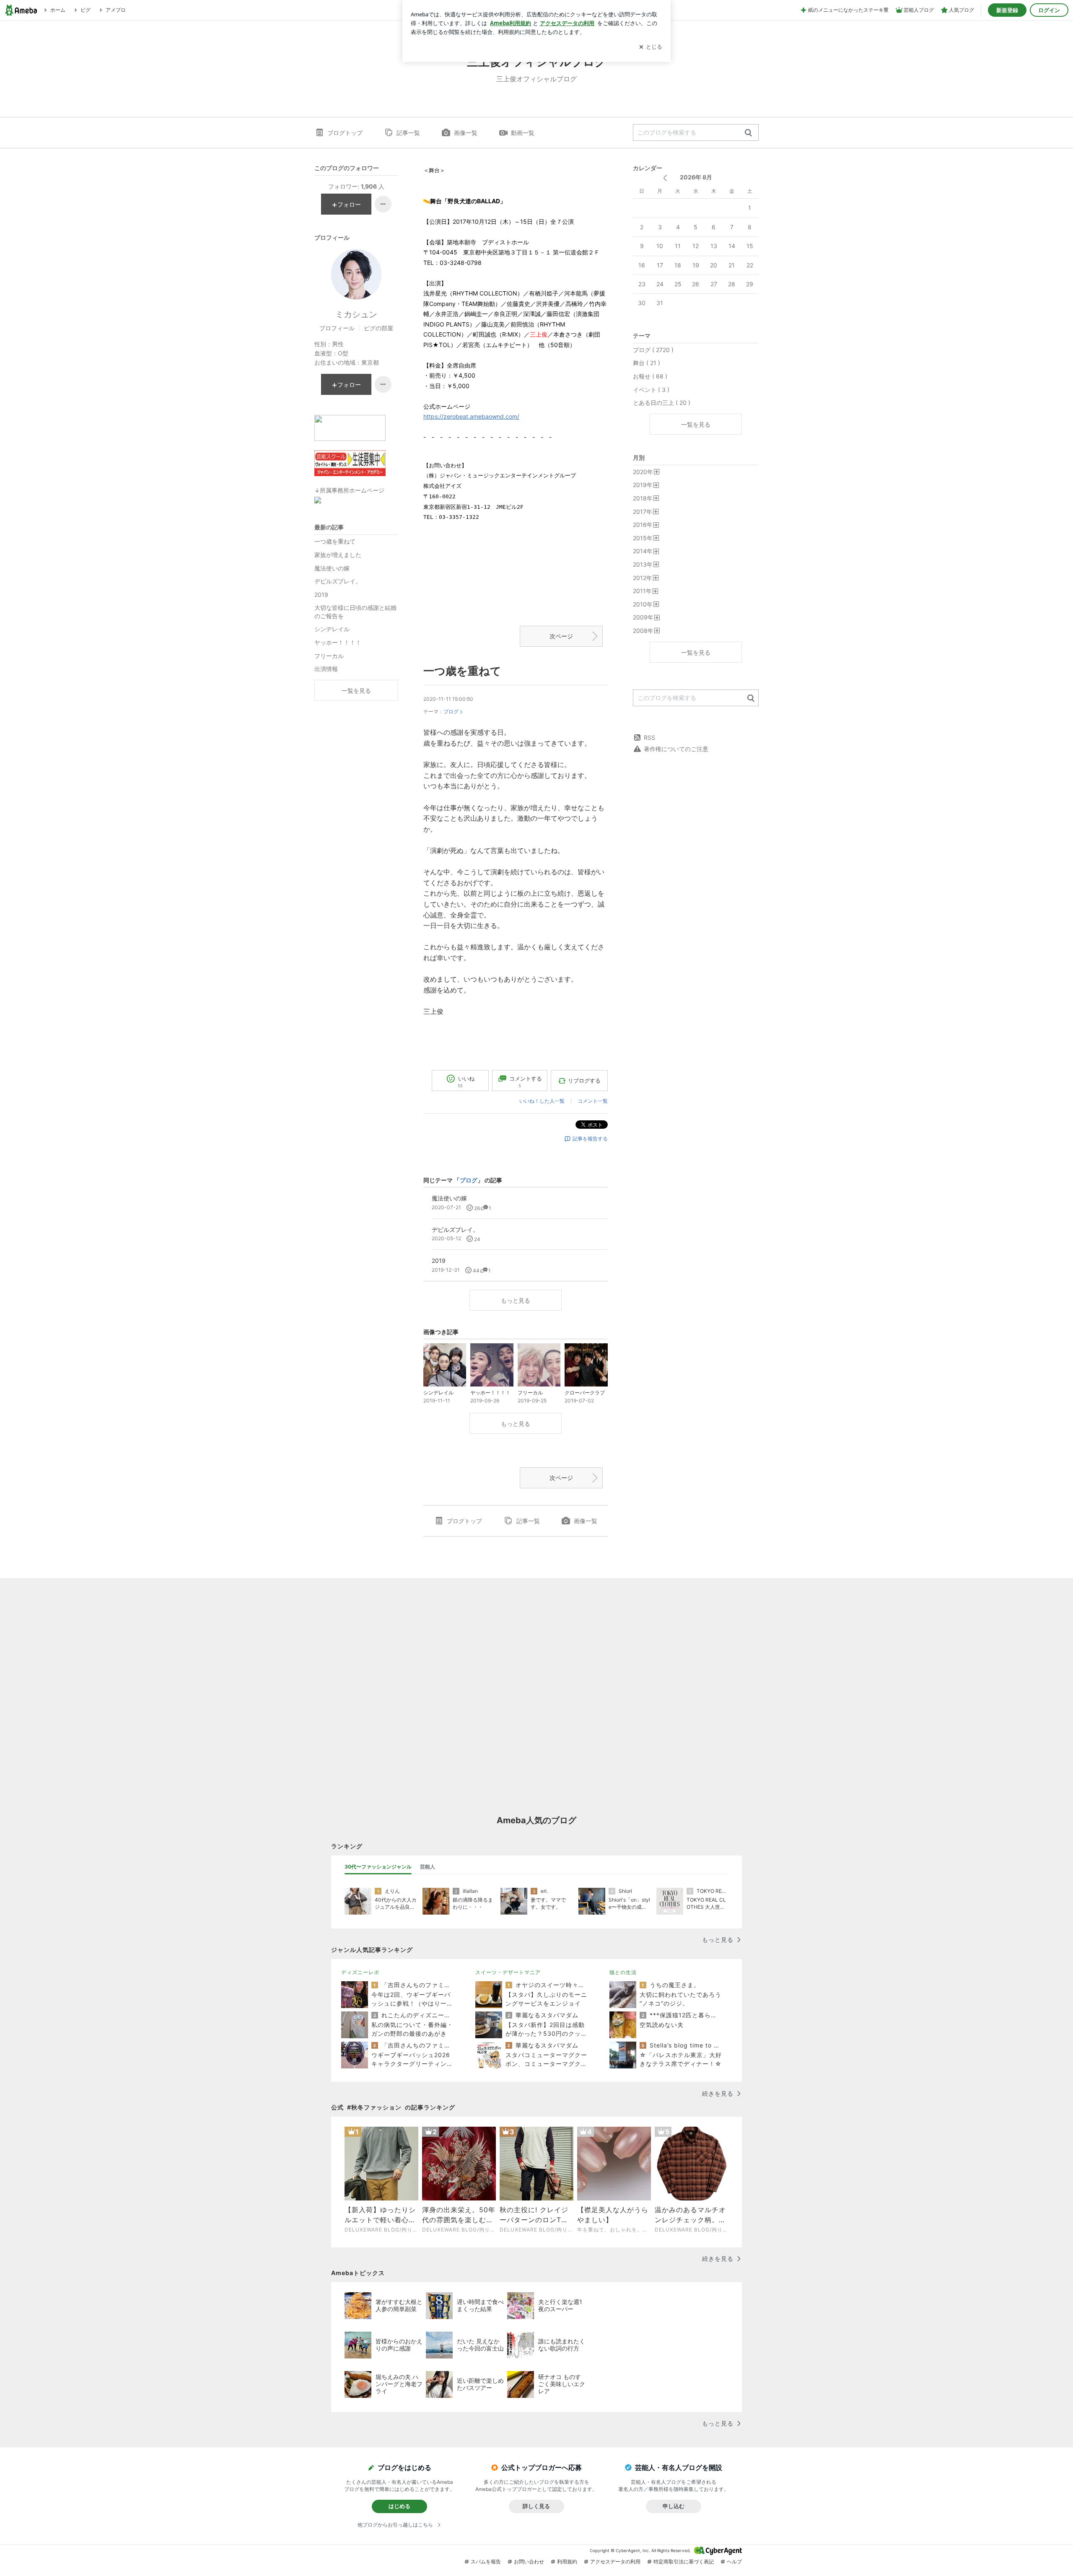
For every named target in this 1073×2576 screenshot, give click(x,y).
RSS (649, 737)
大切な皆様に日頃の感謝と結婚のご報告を (355, 612)
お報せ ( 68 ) (650, 376)
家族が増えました (338, 555)
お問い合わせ (529, 2562)
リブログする (584, 1081)
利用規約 (567, 2562)
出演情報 (326, 669)
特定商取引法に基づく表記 (684, 2562)
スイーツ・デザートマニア (508, 1972)
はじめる (399, 2506)
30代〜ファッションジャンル (378, 1867)
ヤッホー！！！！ (338, 642)
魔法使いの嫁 (332, 568)
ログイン (1049, 10)
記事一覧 (408, 133)
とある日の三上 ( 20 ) (662, 403)
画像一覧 (466, 133)
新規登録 (1007, 10)
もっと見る (516, 1300)
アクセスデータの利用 (615, 2562)
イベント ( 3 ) (651, 390)
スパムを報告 (486, 2562)
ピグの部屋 (378, 328)
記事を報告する (590, 1139)
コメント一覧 (593, 1101)
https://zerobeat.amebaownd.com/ (471, 416)
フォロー (349, 204)
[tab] (378, 1867)
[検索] (748, 133)
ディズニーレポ (360, 1972)
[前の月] (665, 178)
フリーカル (329, 656)
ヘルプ (734, 2562)
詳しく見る (536, 2506)
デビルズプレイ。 (338, 581)
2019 (321, 595)
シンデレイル (332, 629)
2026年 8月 (696, 177)
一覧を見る (696, 424)
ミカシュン (356, 314)
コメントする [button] (526, 1082)
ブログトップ (345, 133)
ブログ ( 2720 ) (653, 350)
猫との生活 (623, 1972)
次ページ (561, 636)
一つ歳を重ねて (462, 671)
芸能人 (428, 1867)
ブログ (451, 711)
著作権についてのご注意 (676, 749)
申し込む (674, 2506)
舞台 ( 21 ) (647, 363)
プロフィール (337, 328)
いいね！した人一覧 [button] (542, 1101)
